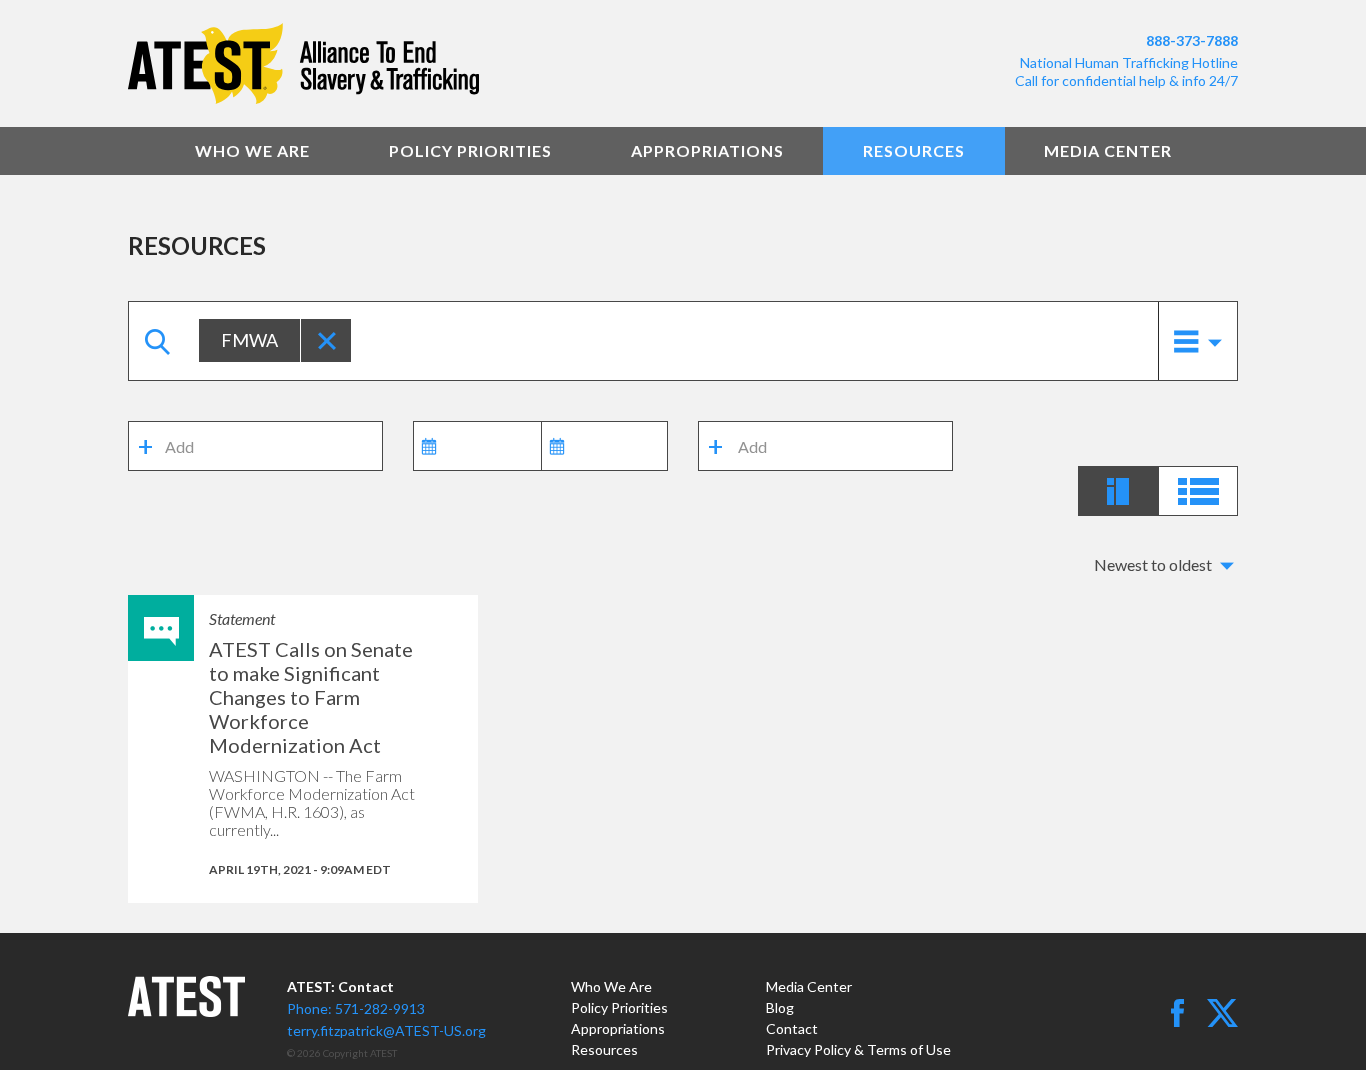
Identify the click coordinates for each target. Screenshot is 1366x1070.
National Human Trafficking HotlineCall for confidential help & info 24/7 (1126, 71)
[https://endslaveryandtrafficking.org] (398, 63)
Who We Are (252, 150)
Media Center (1108, 150)
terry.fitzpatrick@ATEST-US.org (386, 1030)
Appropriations (707, 150)
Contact (792, 1028)
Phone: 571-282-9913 (356, 1008)
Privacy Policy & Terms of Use (858, 1049)
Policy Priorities (470, 150)
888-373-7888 (1192, 40)
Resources (914, 150)
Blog (780, 1007)
